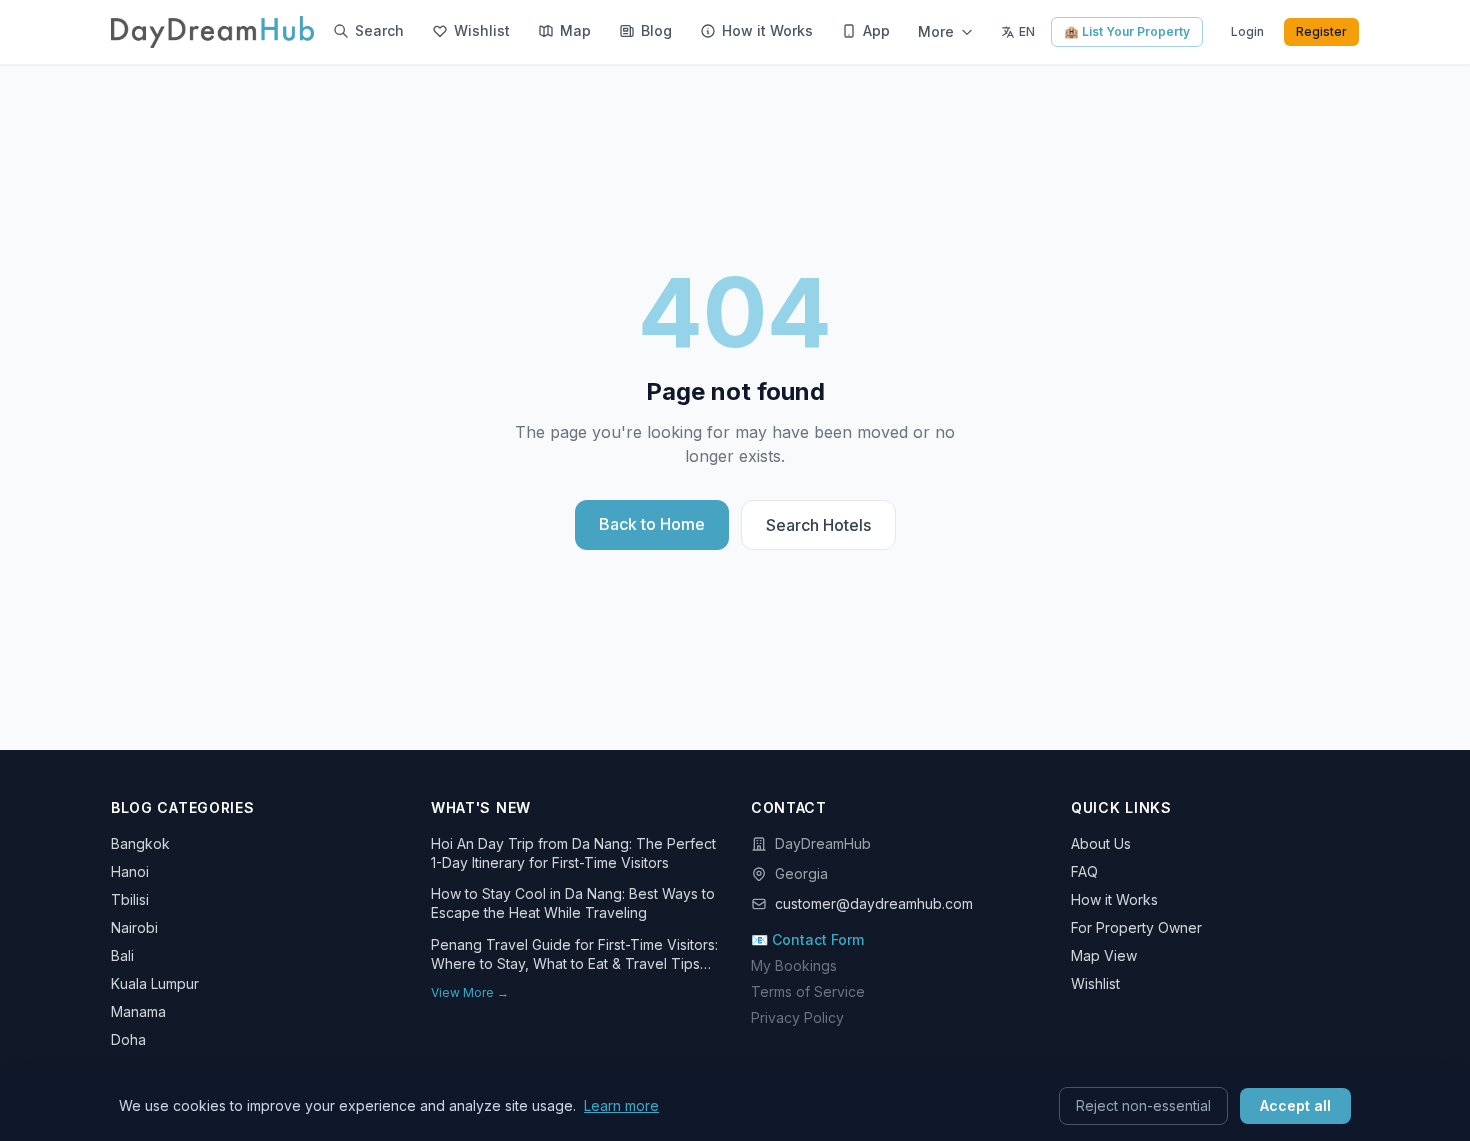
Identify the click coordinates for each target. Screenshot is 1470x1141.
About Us (1101, 843)
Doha (128, 1039)
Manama (138, 1011)
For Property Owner (1136, 927)
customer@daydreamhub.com (874, 903)
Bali (122, 955)
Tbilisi (130, 899)
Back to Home (652, 524)
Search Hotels (818, 525)
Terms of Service (808, 991)
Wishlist (1095, 983)
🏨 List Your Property (1127, 31)
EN (1027, 31)
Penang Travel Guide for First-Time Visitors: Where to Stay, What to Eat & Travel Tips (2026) (574, 955)
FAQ (1084, 871)
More (936, 31)
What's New (481, 807)
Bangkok (140, 843)
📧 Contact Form (807, 939)
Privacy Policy (797, 1017)
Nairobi (134, 927)
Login (1247, 31)
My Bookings (794, 965)
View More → (470, 992)
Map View (1104, 955)
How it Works (1114, 899)
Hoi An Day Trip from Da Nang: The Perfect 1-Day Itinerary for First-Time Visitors (573, 853)
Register (1321, 31)
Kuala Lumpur (155, 983)
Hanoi (130, 871)
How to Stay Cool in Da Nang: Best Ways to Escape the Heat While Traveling (573, 903)
